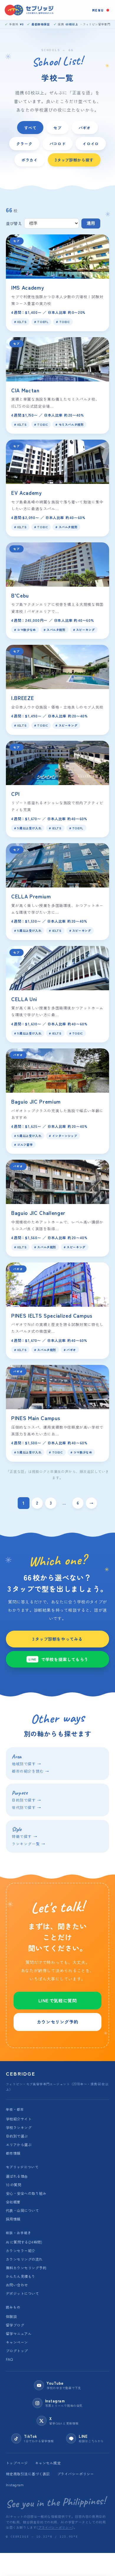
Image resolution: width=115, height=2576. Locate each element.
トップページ (17, 2463)
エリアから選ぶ (19, 2145)
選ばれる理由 (17, 2176)
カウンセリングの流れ (24, 2259)
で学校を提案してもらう (59, 1659)
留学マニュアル (19, 2333)
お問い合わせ (17, 2285)
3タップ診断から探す (74, 160)
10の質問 (14, 2185)
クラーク (24, 143)
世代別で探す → (27, 1807)
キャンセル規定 (48, 2463)
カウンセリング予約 (57, 2022)
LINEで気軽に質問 (58, 2000)
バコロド (58, 143)
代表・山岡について (22, 2210)
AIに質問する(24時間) (24, 2242)
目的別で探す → (27, 1800)
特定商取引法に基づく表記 (28, 2474)
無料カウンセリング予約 (26, 2268)
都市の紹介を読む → (31, 1771)
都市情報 (13, 2153)
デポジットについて (22, 2293)
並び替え (14, 223)
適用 (91, 223)
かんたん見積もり (21, 2276)
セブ (57, 128)
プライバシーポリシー (76, 2474)
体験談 (11, 2316)
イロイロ (91, 143)
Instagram (15, 2485)
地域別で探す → (27, 1764)
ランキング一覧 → (28, 1844)
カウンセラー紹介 (21, 2250)
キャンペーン (17, 2342)
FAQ (9, 2359)
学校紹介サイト (19, 2119)
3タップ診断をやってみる (57, 1639)
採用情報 (13, 2219)
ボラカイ (30, 160)
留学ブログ (15, 2325)
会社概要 (13, 2202)
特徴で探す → (24, 1836)
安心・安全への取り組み (26, 2193)
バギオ (85, 128)
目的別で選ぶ (17, 2136)
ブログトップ (17, 2351)
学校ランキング (19, 2127)
